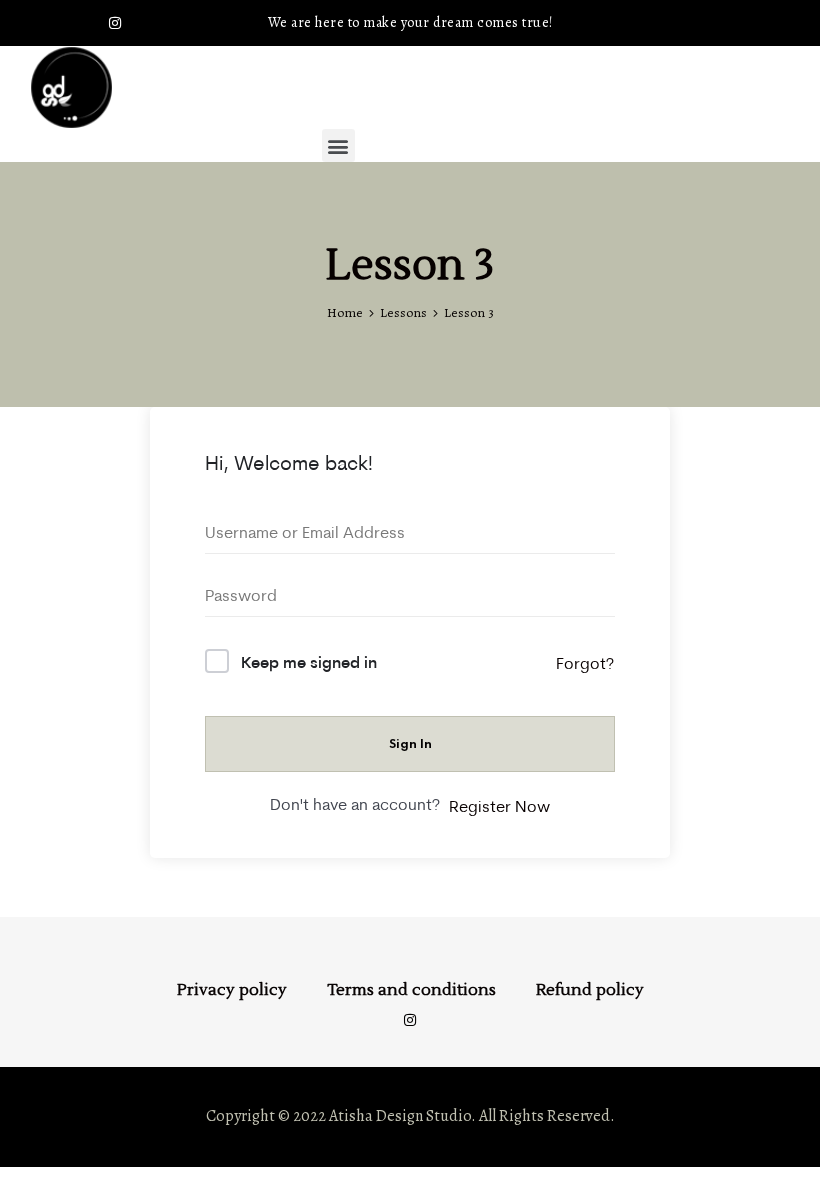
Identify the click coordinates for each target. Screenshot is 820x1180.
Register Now (499, 806)
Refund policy (590, 990)
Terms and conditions (411, 990)
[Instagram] (115, 23)
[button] (338, 145)
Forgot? (585, 663)
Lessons (403, 312)
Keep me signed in (309, 661)
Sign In (410, 743)
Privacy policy (232, 990)
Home (345, 312)
